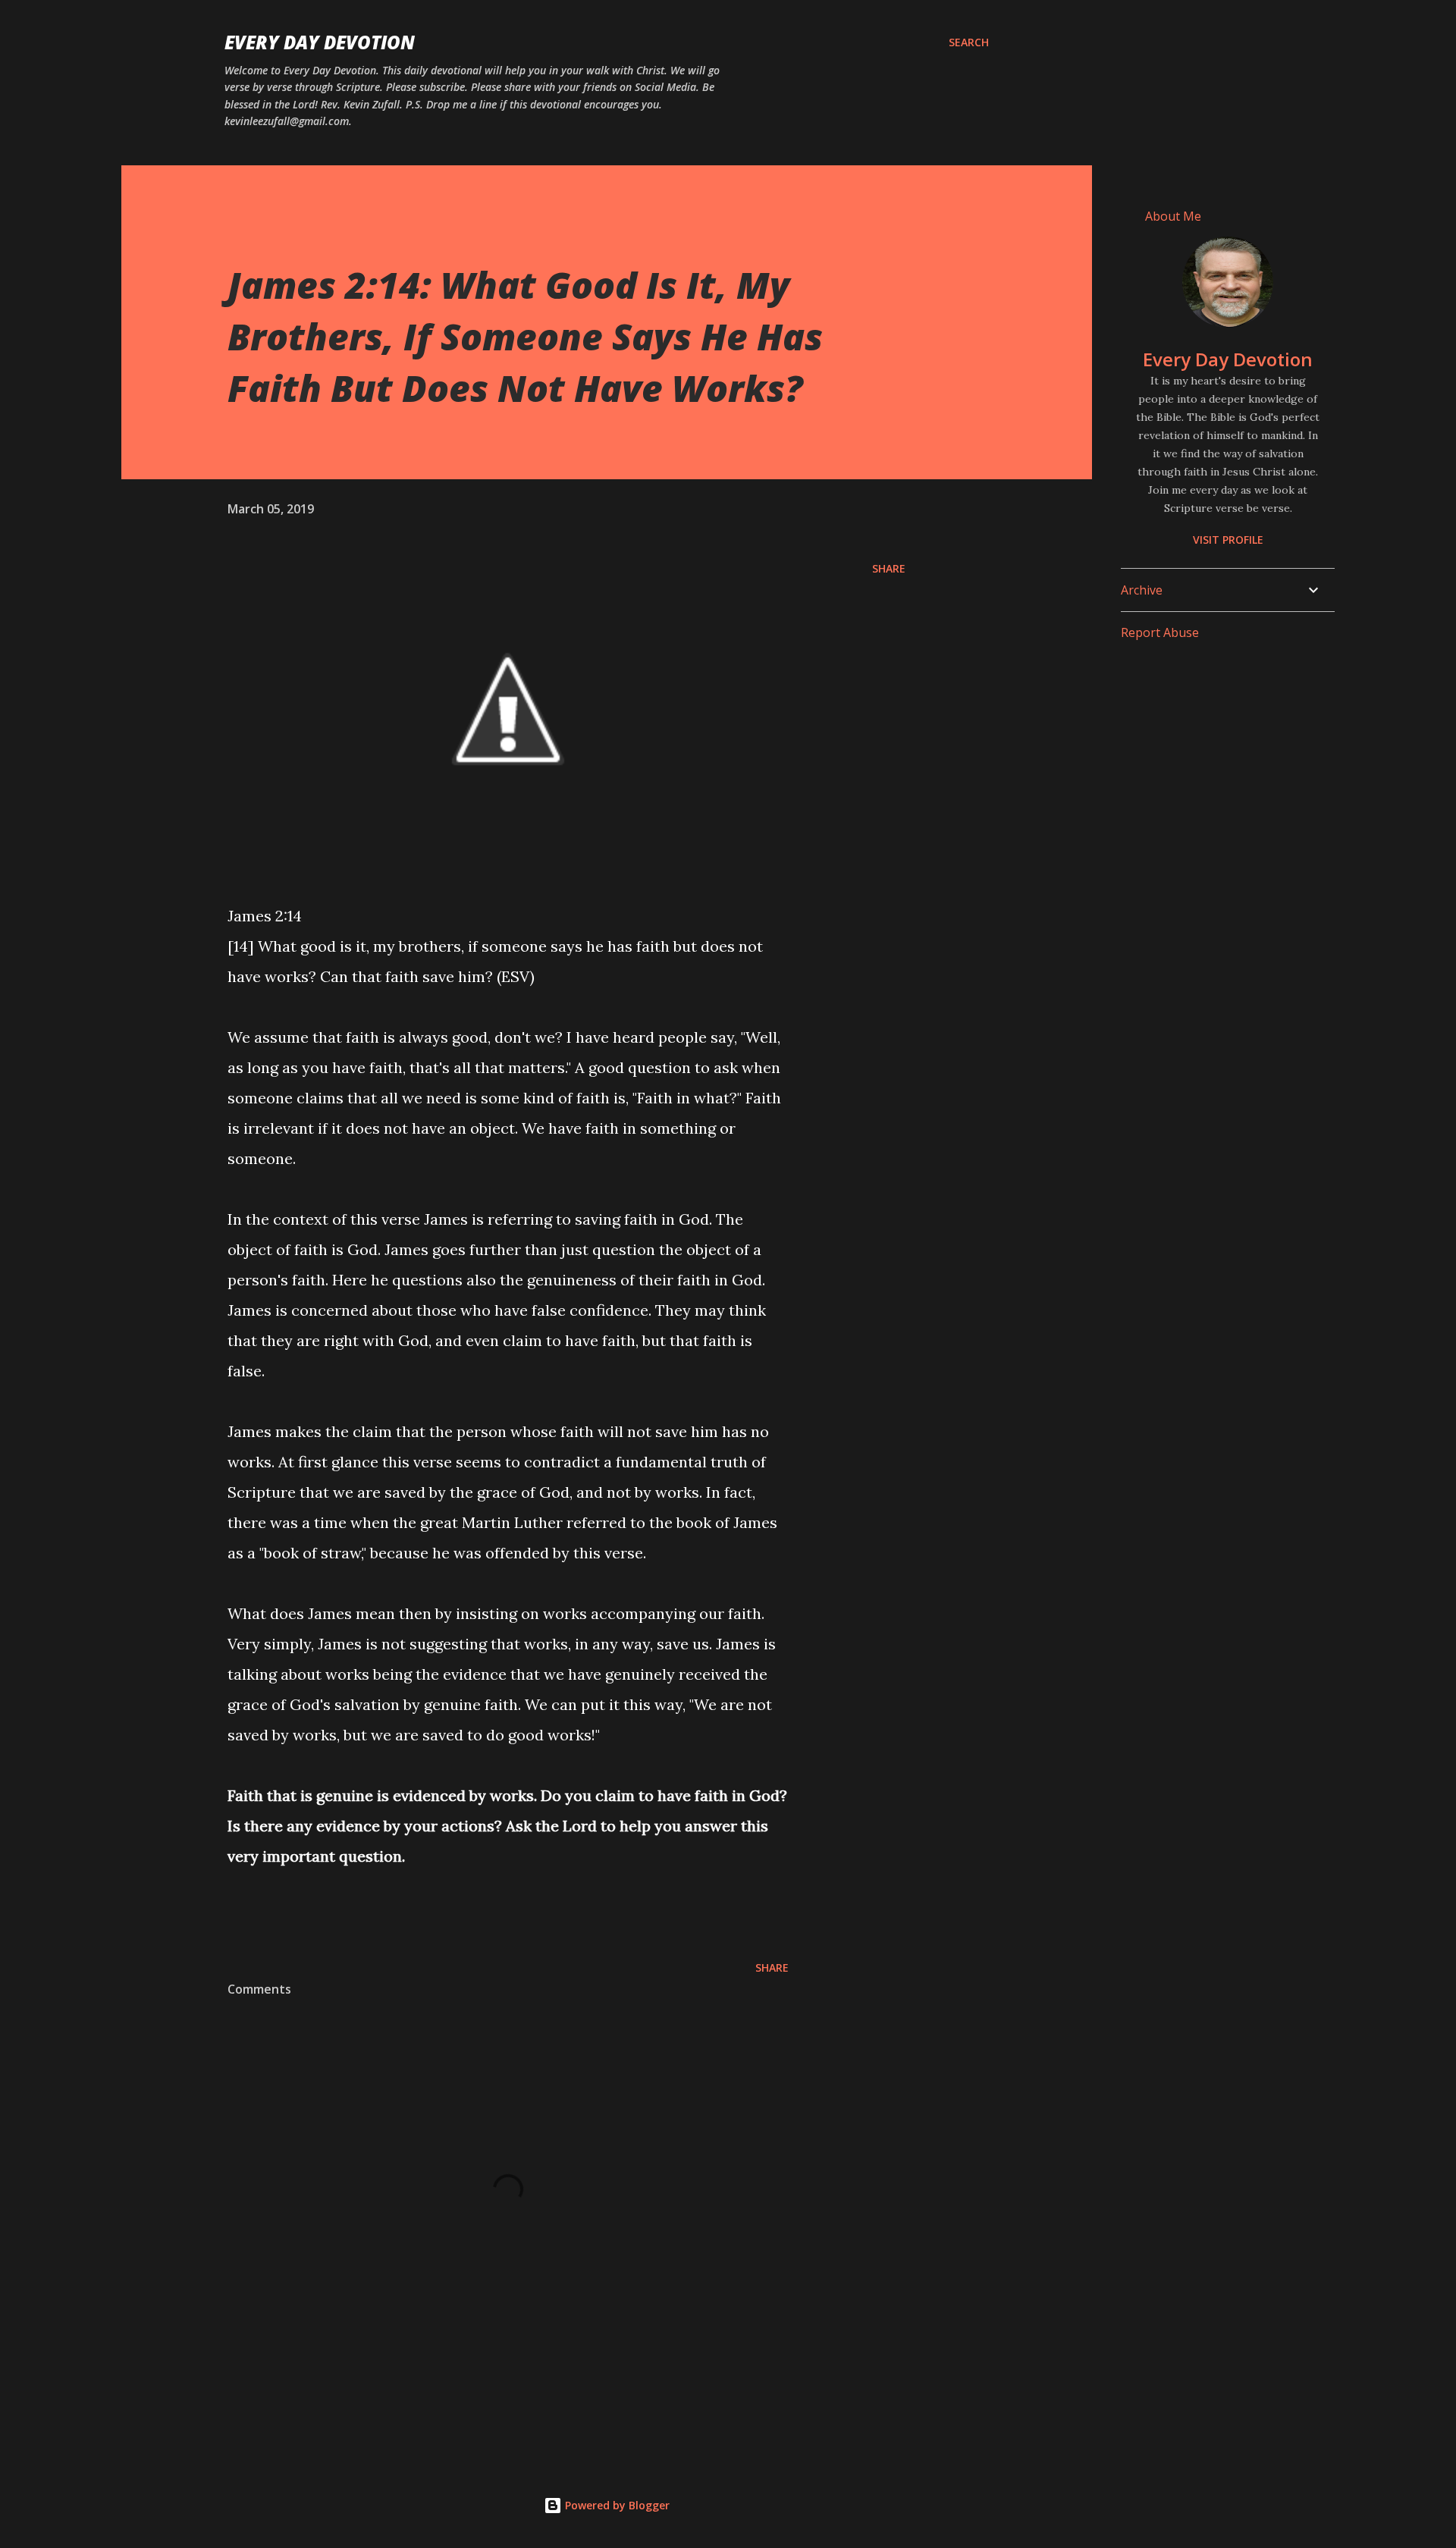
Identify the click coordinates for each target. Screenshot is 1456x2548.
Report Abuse (1160, 632)
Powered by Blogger (616, 2505)
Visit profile (1228, 540)
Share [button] (889, 568)
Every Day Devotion (320, 42)
